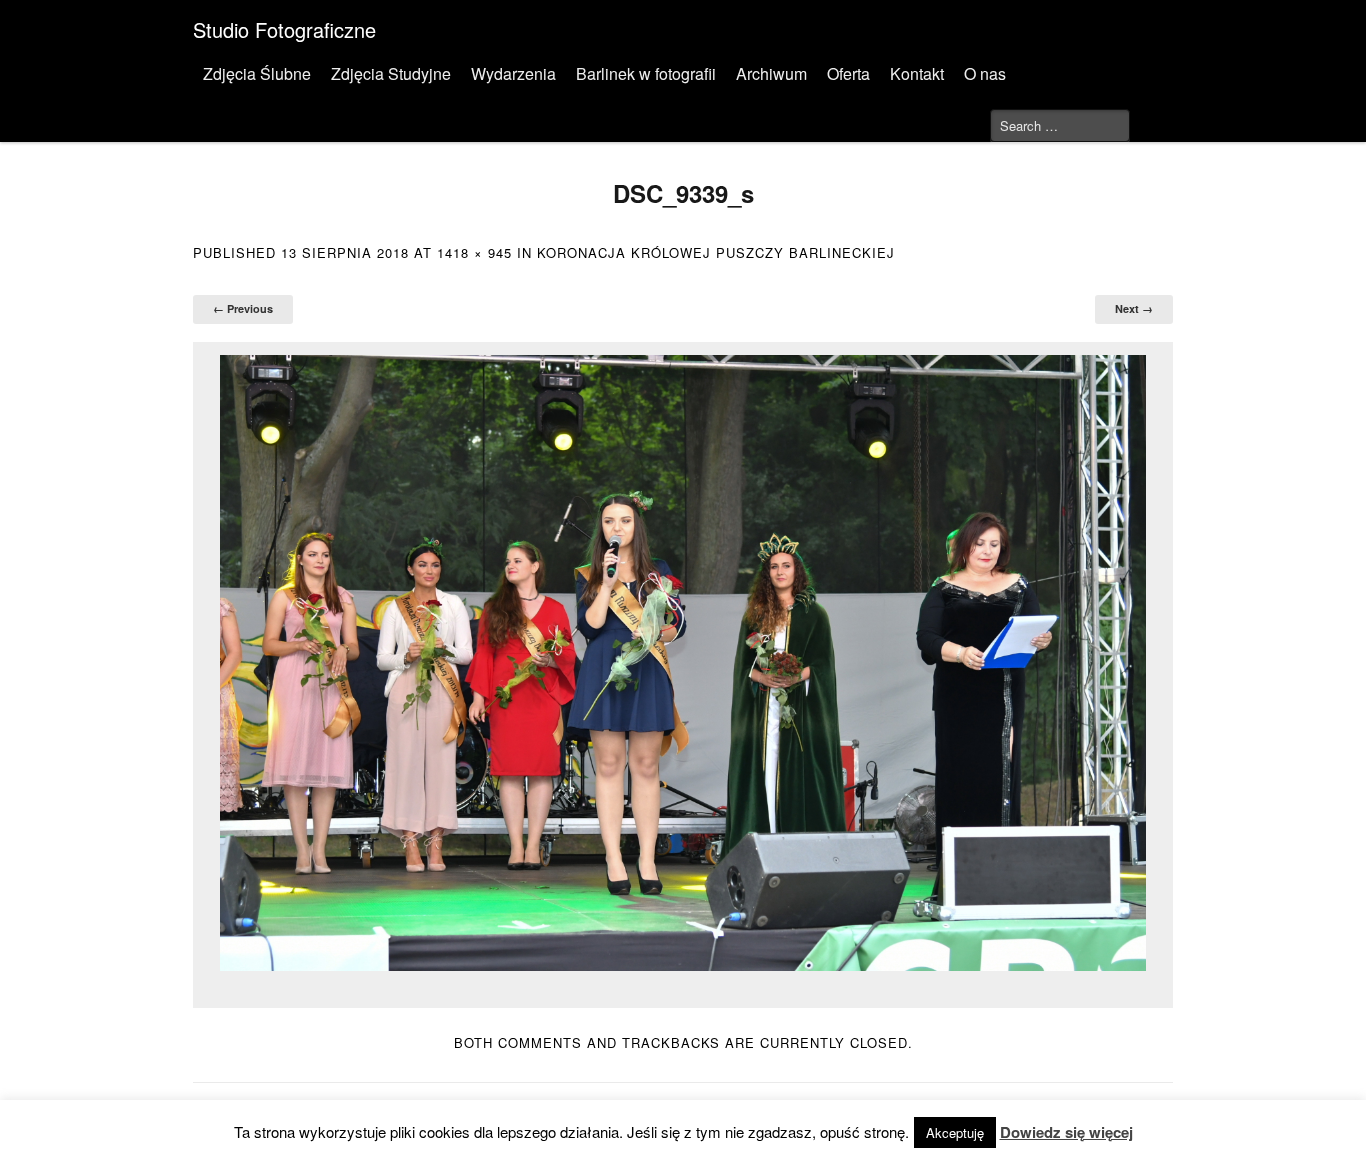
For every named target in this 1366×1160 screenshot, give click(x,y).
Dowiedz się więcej (1066, 1132)
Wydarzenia (513, 73)
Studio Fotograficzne (284, 29)
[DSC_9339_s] (683, 663)
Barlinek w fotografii (646, 73)
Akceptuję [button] (955, 1132)
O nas (985, 73)
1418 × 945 (474, 252)
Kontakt (917, 73)
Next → (1134, 308)
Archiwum (771, 73)
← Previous (243, 308)
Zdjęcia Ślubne (257, 73)
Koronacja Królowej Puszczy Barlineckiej (716, 252)
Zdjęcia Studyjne (391, 73)
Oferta (848, 73)
